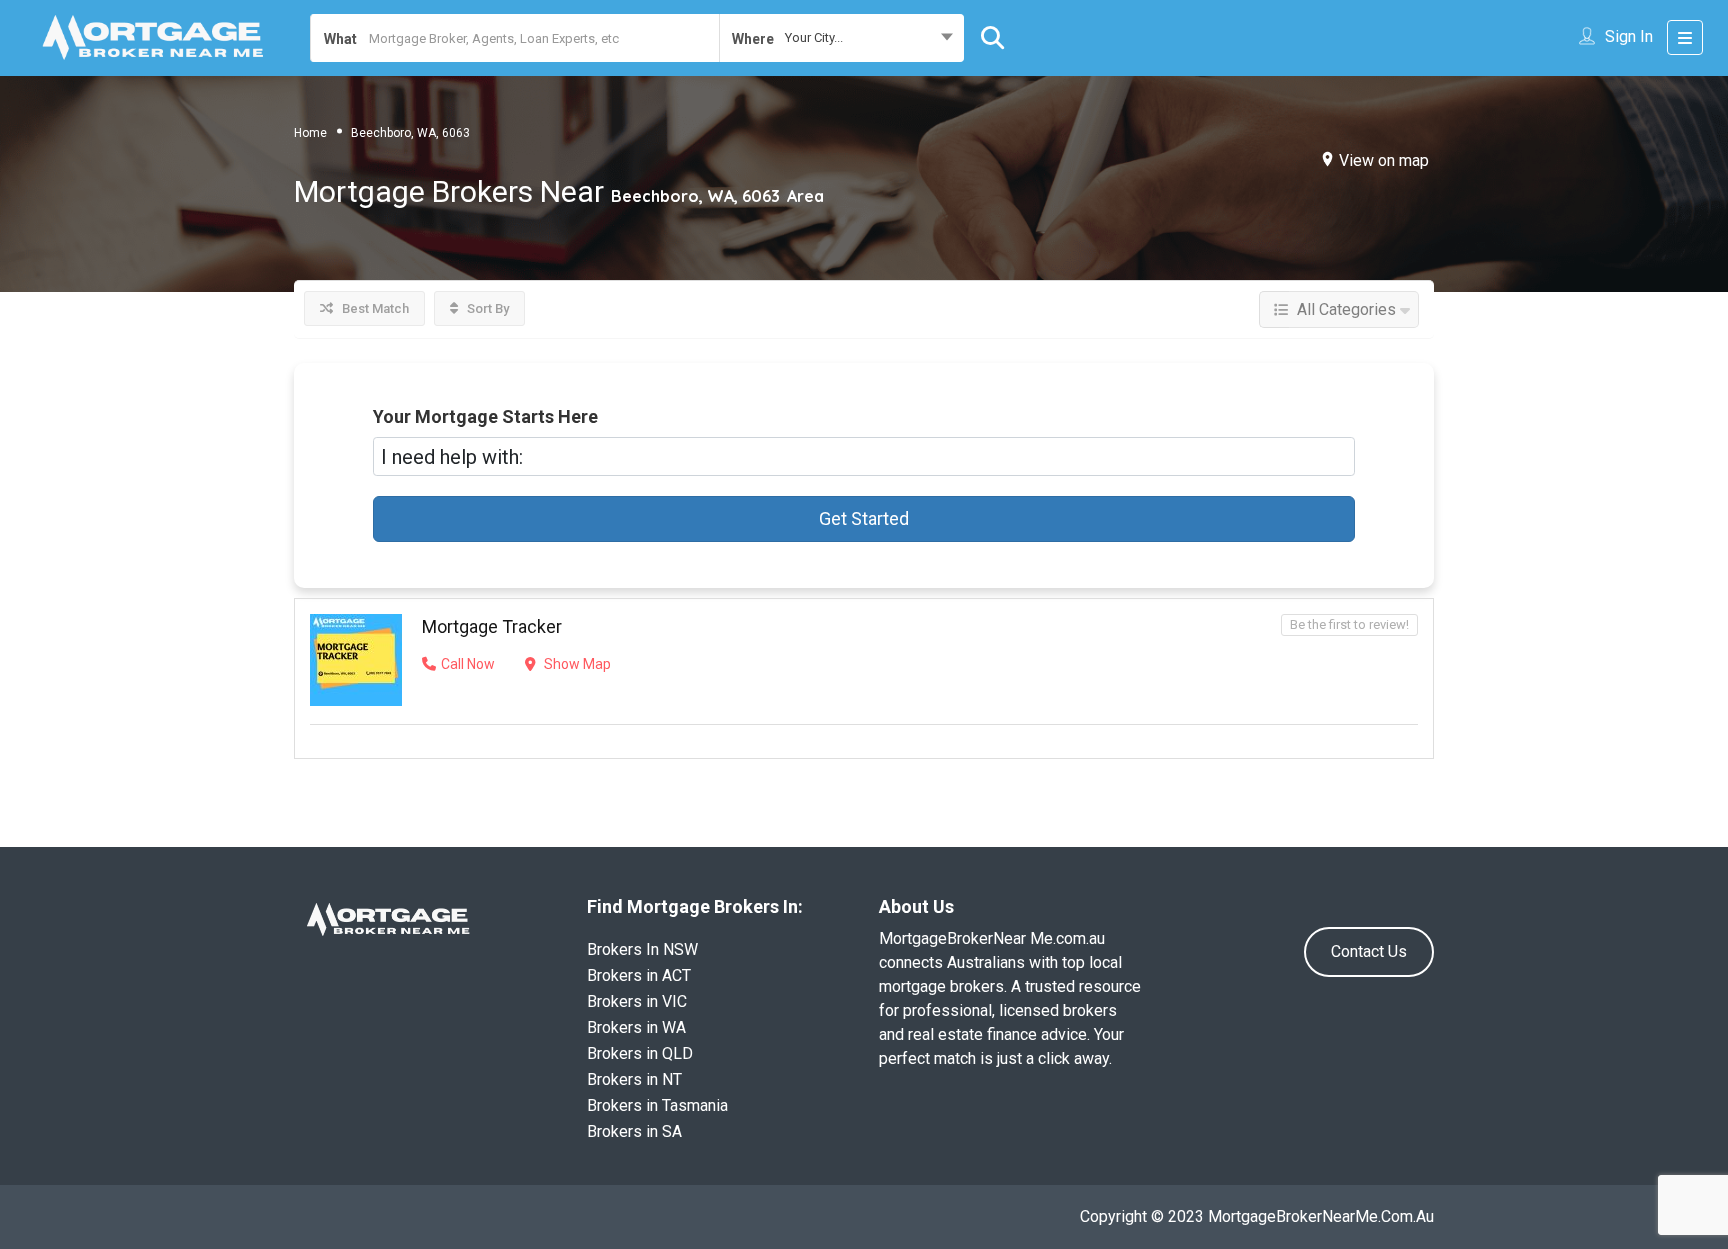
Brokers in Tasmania (657, 1105)
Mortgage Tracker (492, 626)
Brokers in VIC (637, 1001)
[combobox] (841, 38)
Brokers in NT (634, 1079)
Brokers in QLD (640, 1053)
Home (310, 133)
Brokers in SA (634, 1131)
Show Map (576, 664)
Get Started (864, 518)
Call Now (468, 664)
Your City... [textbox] (814, 37)
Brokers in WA (636, 1027)
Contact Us (1369, 951)
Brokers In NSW (642, 949)
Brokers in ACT (639, 975)
